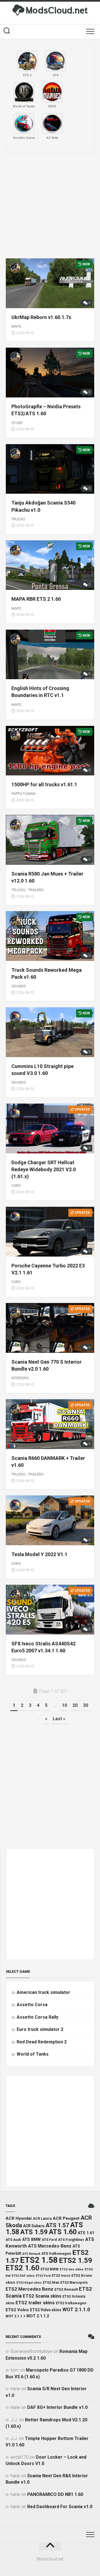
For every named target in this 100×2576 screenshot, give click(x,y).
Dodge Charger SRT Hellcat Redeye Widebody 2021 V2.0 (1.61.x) (44, 1169)
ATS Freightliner (71, 2240)
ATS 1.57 (57, 2225)
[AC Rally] (52, 123)
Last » (59, 1719)
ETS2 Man (51, 2282)
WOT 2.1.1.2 (38, 2316)
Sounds (19, 986)
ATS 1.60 (63, 2232)
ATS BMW (31, 2240)
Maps (16, 326)
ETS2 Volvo (17, 2310)
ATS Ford (49, 2240)
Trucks (18, 519)
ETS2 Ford (43, 2276)
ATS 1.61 (86, 2233)
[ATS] (56, 61)
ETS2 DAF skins (23, 2276)
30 (86, 1705)
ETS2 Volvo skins (46, 2310)
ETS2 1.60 (22, 2268)
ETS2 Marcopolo (74, 2282)
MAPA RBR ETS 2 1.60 (36, 599)
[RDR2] (52, 92)
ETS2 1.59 (76, 2260)
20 (75, 1705)
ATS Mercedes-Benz (50, 2246)
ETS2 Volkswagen (71, 2303)
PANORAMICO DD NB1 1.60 (55, 2494)
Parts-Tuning (23, 794)
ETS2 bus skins (72, 2269)
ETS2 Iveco (61, 2276)
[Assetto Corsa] (24, 123)
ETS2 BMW (50, 2269)
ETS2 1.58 (39, 2260)
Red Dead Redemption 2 (42, 2042)
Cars (16, 1186)
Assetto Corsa (32, 2005)
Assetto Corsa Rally (37, 2017)
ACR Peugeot (66, 2218)
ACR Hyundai (19, 2218)
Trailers (36, 890)
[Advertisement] (50, 205)
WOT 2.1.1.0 (76, 2309)
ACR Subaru (34, 2226)
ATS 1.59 (34, 2232)
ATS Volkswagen (56, 2253)
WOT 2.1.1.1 (15, 2316)
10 (64, 1705)
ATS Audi (13, 2240)
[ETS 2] (27, 61)
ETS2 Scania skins (42, 2296)
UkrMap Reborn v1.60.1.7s (41, 317)
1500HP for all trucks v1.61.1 (44, 784)
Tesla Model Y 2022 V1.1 (39, 1554)
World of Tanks (33, 2054)
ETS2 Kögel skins (29, 2283)
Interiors (20, 1378)
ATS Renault (31, 2254)
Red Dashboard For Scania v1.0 (60, 2507)
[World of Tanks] (24, 92)
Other (17, 423)
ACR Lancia (42, 2218)
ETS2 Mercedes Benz (29, 2289)
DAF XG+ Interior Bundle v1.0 (57, 2407)
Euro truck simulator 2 (40, 2029)
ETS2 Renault (66, 2289)
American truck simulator (43, 1992)
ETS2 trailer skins (35, 2303)
